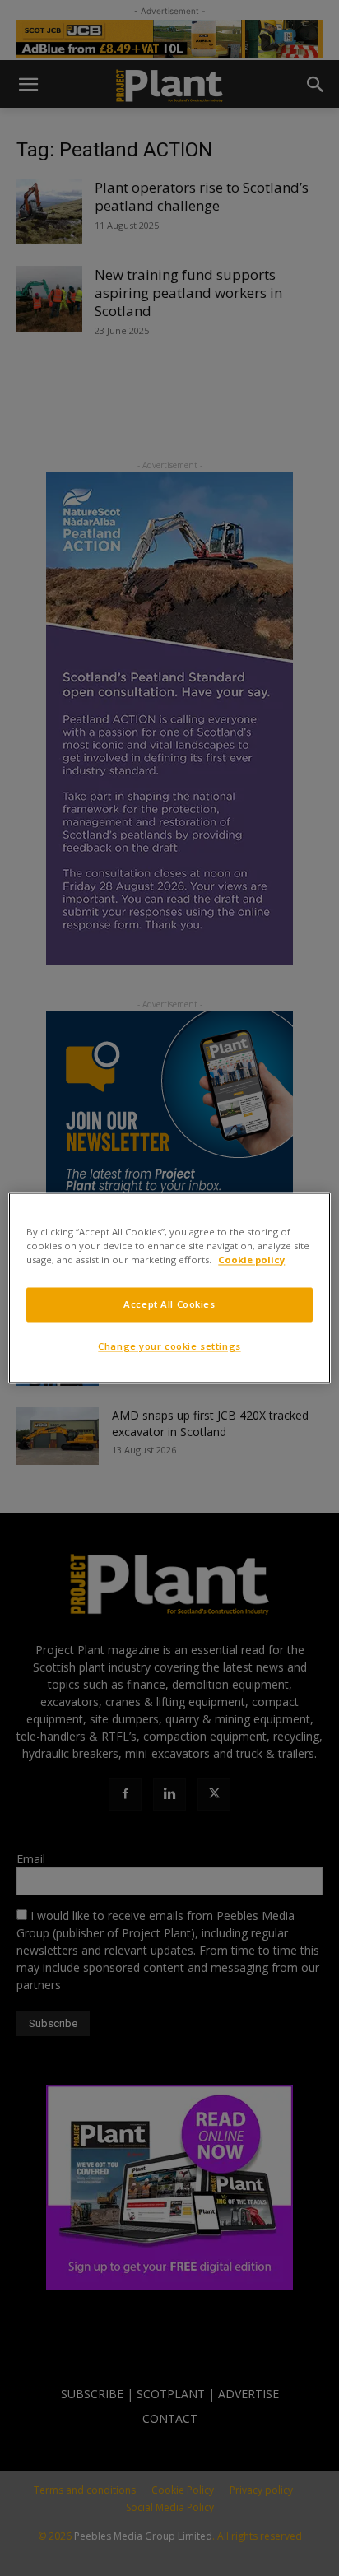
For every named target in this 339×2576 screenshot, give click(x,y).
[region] (169, 1288)
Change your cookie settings (169, 1347)
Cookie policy (251, 1260)
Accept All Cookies (169, 1305)
